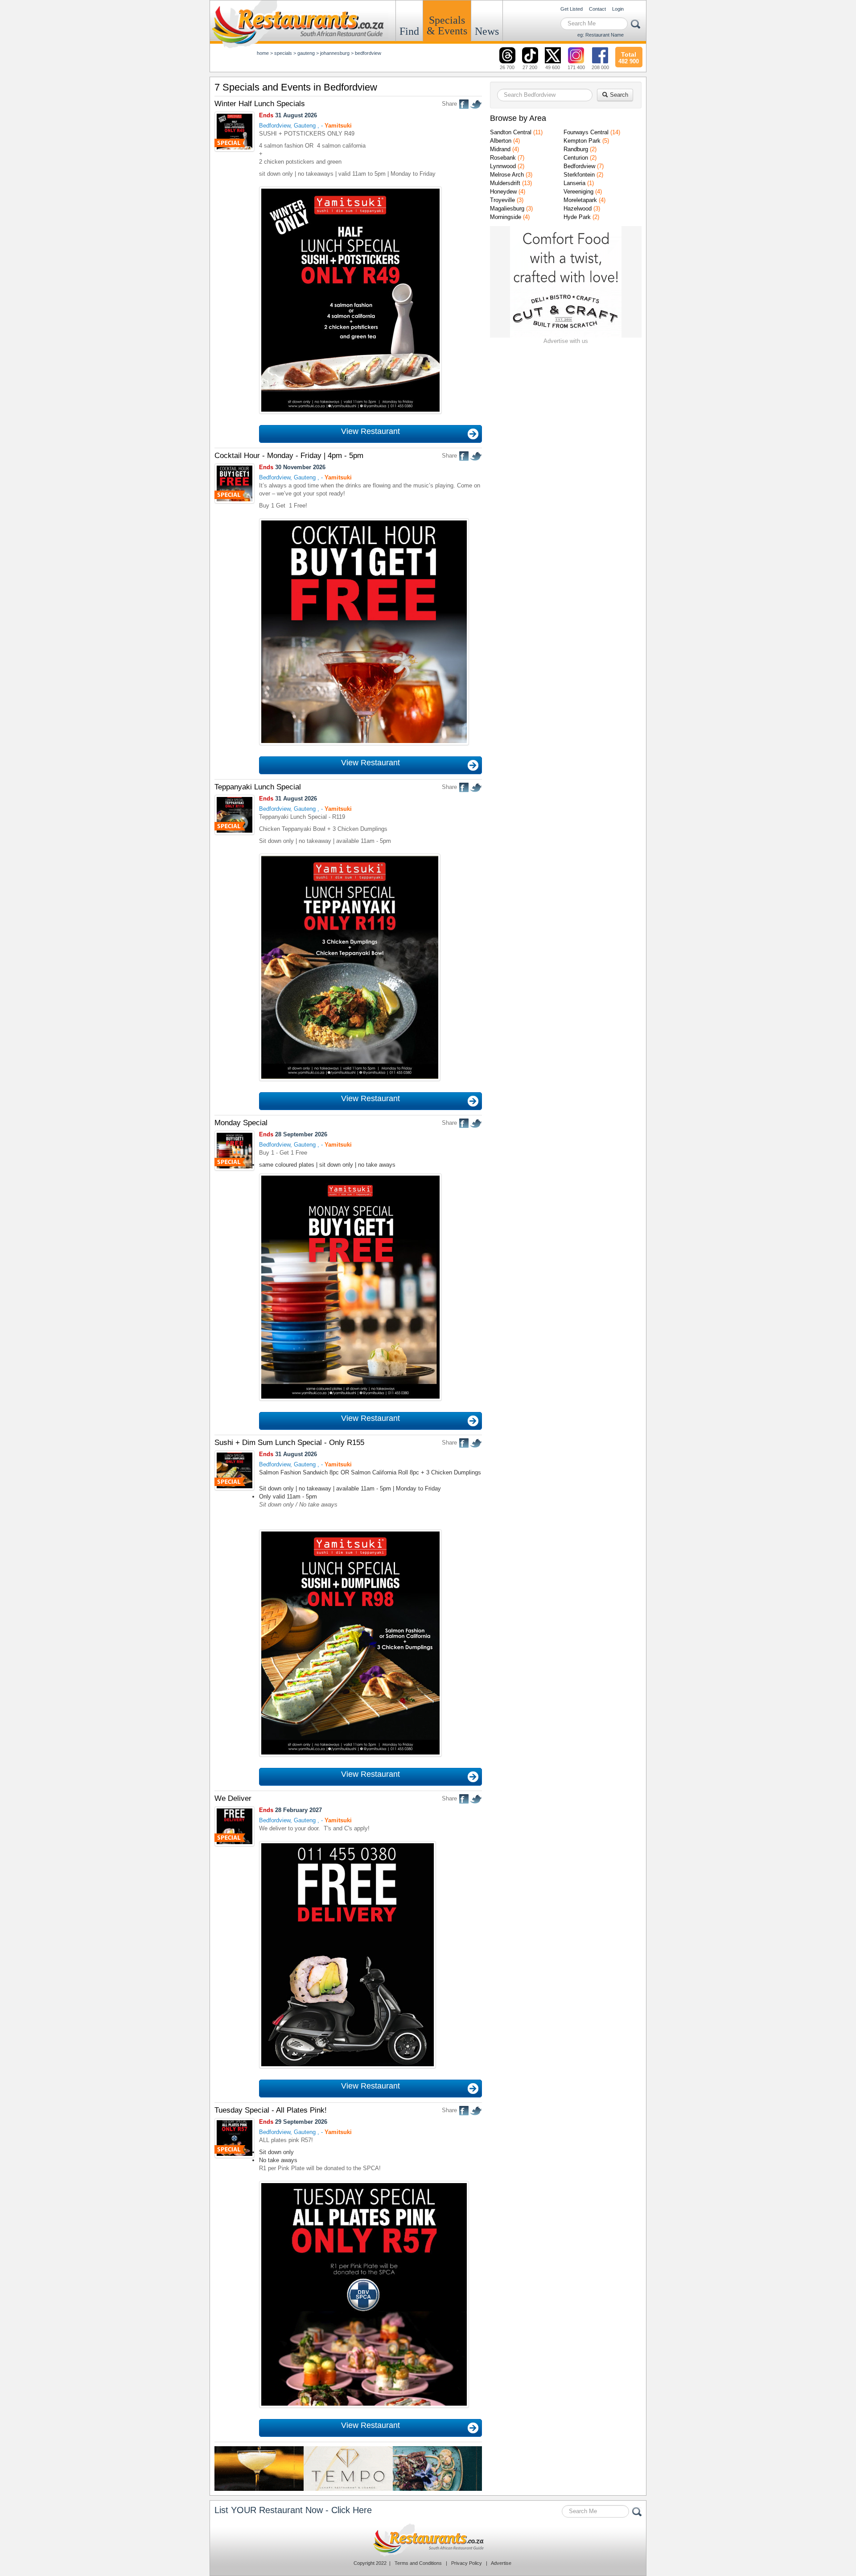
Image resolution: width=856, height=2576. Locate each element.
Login (618, 9)
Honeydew (503, 192)
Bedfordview (579, 166)
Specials (447, 25)
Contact (597, 9)
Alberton (501, 141)
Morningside (506, 217)
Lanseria (574, 183)
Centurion (576, 158)
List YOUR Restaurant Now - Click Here (293, 2510)
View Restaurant (370, 431)
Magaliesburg (507, 208)
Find (409, 31)
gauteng (306, 53)
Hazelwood (578, 208)
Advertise (501, 2563)
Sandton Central (511, 132)
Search (618, 95)
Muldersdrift (505, 183)
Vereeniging (578, 192)
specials (283, 53)
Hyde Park (577, 217)
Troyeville (502, 200)
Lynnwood (503, 166)
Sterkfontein (579, 175)
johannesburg (335, 53)
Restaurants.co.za (428, 2540)
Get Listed (572, 9)
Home (263, 53)
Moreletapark (580, 200)
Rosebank (503, 158)
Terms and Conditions (418, 2563)
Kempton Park (582, 141)
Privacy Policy (467, 2563)
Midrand (500, 149)
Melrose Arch (507, 175)
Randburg (576, 149)
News (487, 31)
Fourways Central (586, 132)
